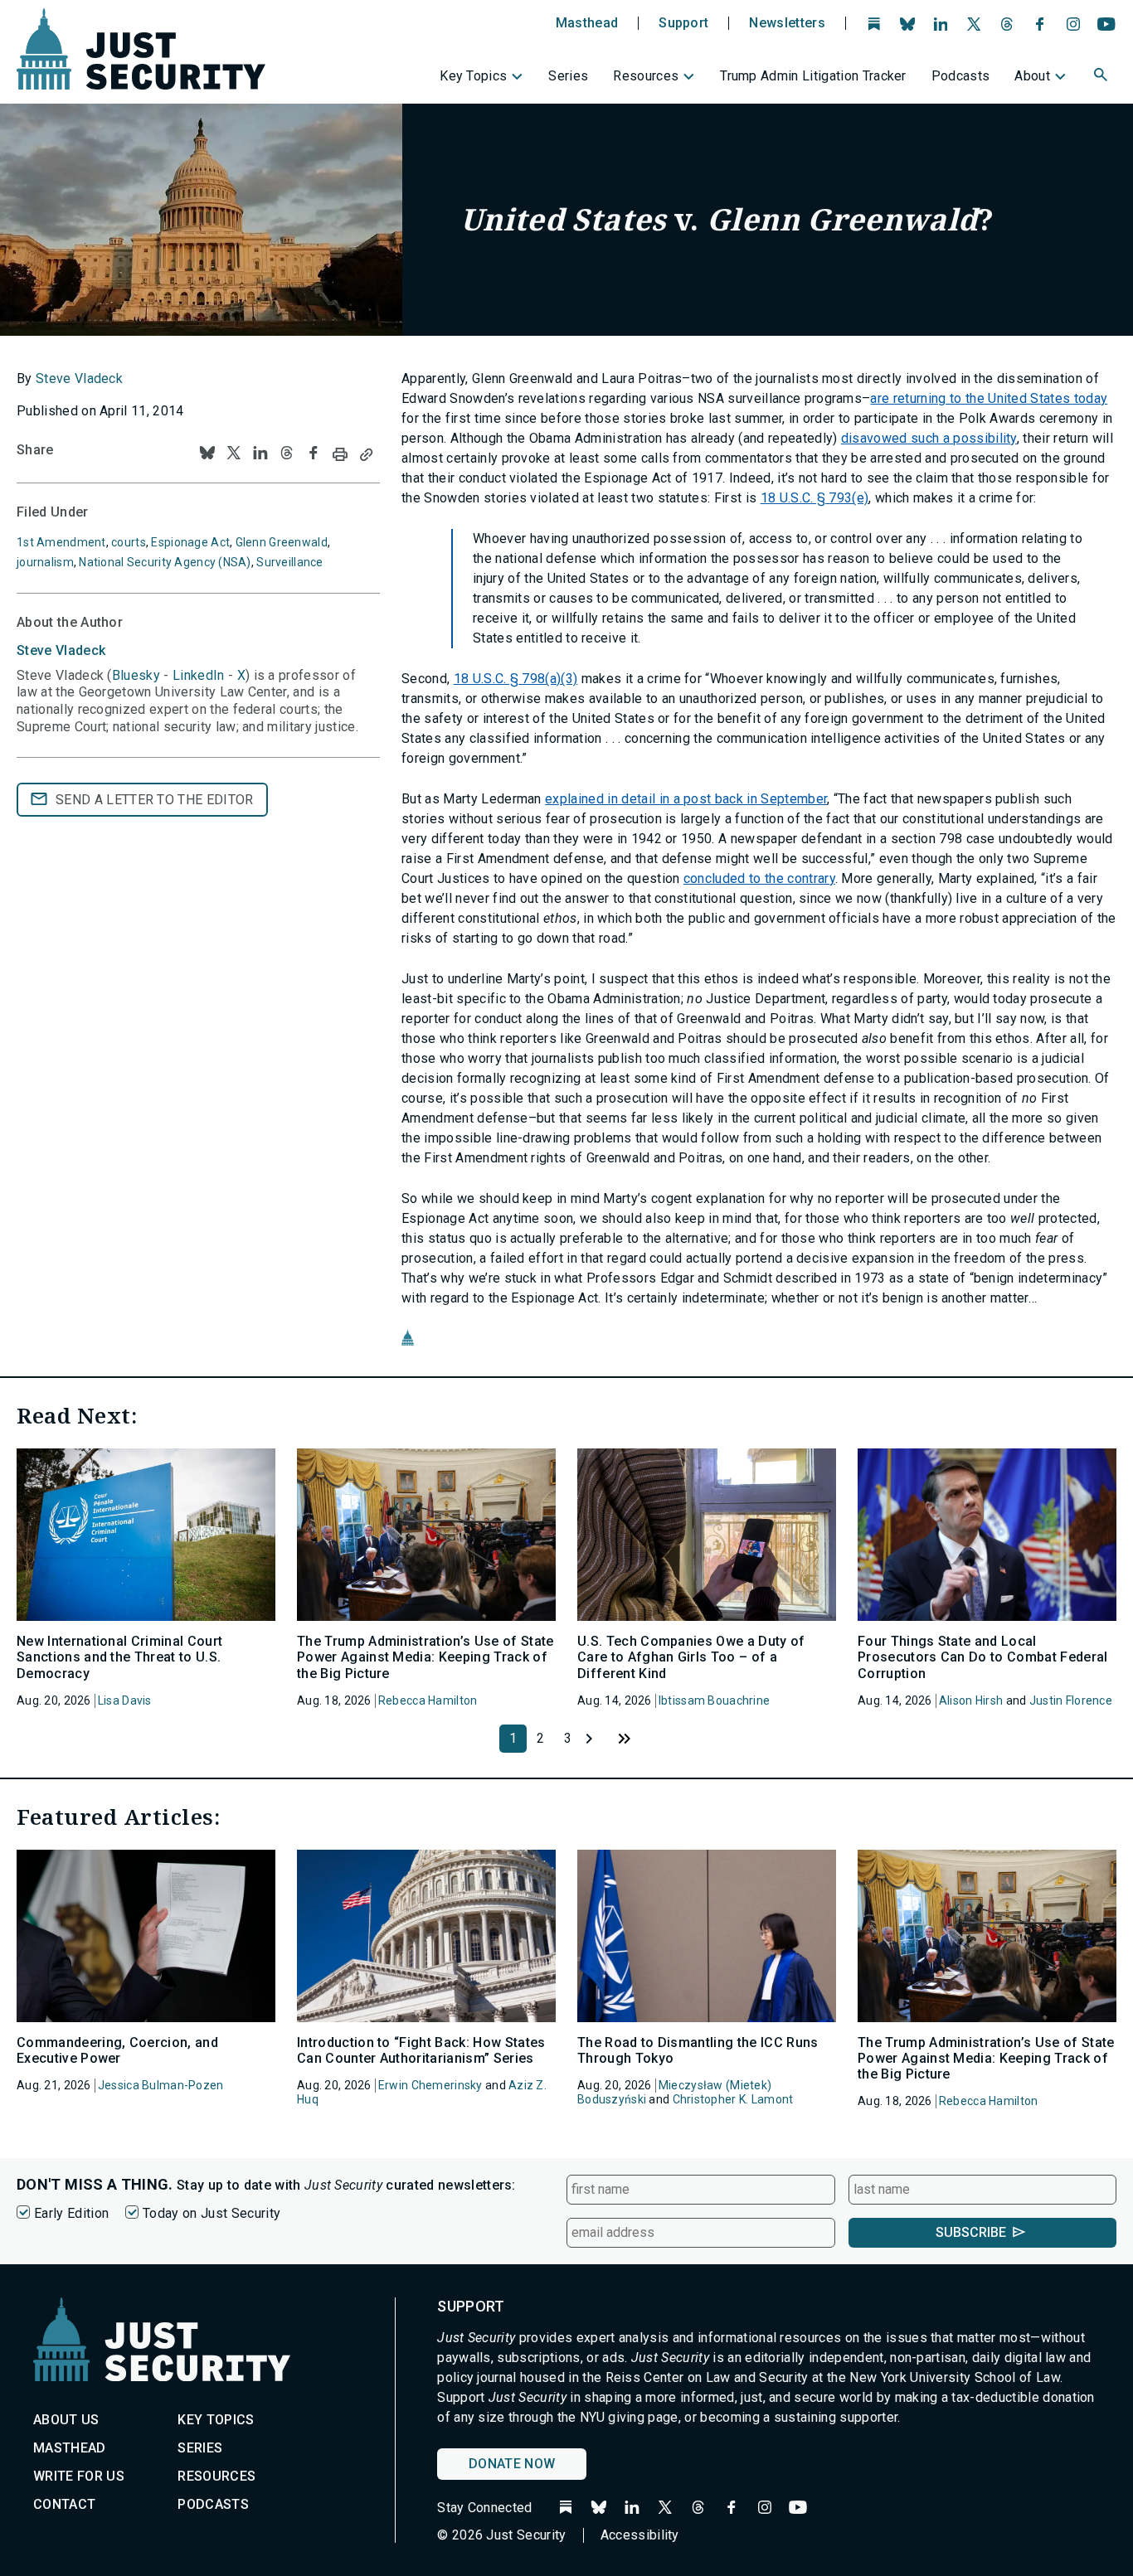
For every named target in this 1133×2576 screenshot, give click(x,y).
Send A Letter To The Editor (155, 800)
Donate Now (512, 2464)
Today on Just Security (212, 2213)
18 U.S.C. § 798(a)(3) (516, 679)
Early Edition (71, 2213)
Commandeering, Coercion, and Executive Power (117, 2050)
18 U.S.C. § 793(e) (815, 498)
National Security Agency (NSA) (165, 562)
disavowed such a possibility (929, 438)
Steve (61, 650)
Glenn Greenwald (282, 542)
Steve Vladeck (79, 378)
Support (683, 23)
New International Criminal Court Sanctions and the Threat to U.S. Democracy (119, 1657)
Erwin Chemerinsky (430, 2085)
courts (129, 542)
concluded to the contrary (759, 878)
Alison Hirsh (971, 1700)
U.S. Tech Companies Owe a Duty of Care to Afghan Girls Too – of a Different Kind (691, 1657)
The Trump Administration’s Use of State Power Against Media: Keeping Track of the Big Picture (425, 1657)
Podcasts (961, 76)
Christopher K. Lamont (733, 2099)
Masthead (587, 23)
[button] (1102, 77)
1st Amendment (61, 542)
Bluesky (136, 675)
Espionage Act (190, 542)
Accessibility (640, 2535)
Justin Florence (1071, 1700)
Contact (64, 2504)
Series (568, 76)
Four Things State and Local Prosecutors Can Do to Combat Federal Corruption (983, 1657)
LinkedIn (199, 675)
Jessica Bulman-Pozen (161, 2085)
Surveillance (289, 562)
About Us (66, 2420)
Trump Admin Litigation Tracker (813, 76)
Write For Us (79, 2476)
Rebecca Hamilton (428, 1700)
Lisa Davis (125, 1700)
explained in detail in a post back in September (686, 799)
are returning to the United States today (989, 398)
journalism (45, 562)
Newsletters (787, 23)
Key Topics (473, 76)
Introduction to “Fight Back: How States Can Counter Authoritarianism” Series (421, 2050)
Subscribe (971, 2232)
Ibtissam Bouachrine (714, 1700)
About (1032, 76)
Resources (646, 76)
